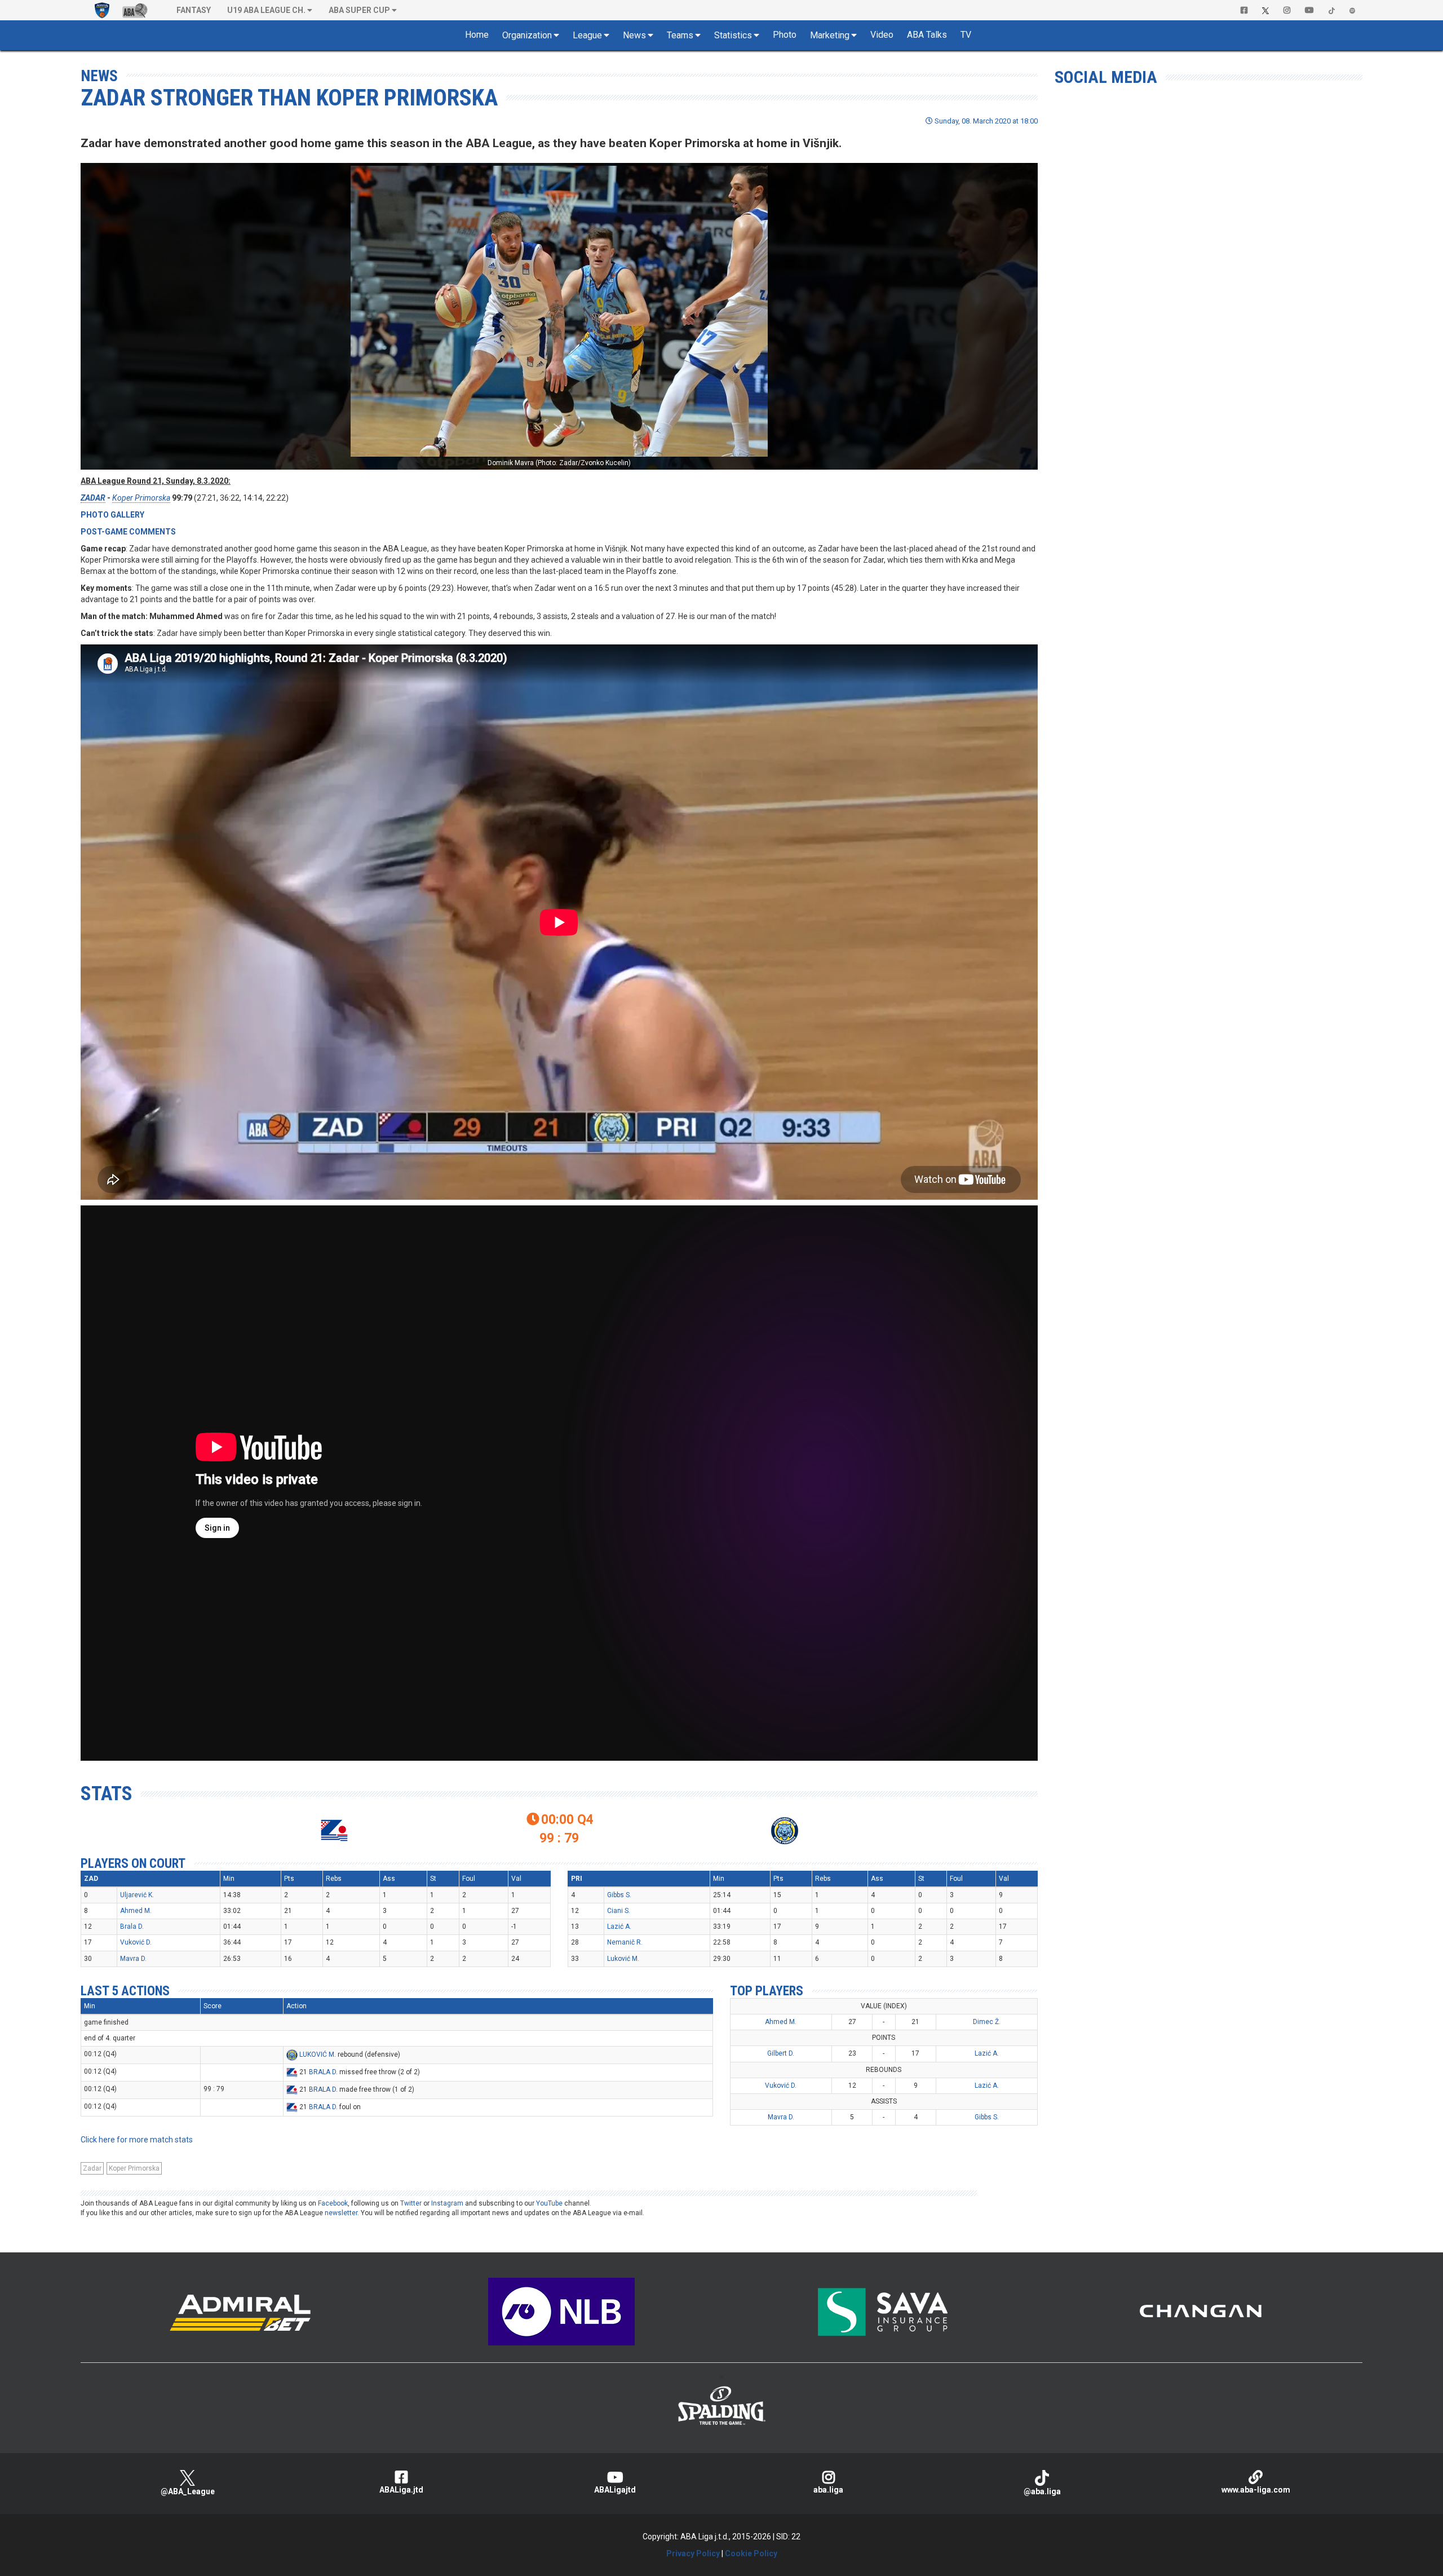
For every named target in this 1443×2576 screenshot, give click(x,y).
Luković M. (623, 1959)
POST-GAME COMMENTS (128, 532)
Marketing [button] (830, 35)
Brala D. (132, 1927)
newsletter (341, 2213)
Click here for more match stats (137, 2140)
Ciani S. (619, 1911)
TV (966, 35)
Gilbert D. (781, 2053)
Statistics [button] (733, 35)
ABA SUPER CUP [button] (359, 10)
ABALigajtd (615, 2490)
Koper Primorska (141, 498)
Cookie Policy (751, 2553)
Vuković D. (136, 1942)
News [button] (634, 35)
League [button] (587, 35)
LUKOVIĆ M (317, 2055)
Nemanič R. (625, 1942)
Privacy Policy (693, 2553)
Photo (785, 35)
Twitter (411, 2203)
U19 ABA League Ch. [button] (266, 10)
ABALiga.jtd (401, 2490)
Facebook (333, 2203)
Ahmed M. (136, 1911)
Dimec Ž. (987, 2022)
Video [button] (882, 35)
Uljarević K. (137, 1895)
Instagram (447, 2203)
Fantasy (194, 10)
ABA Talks (927, 35)
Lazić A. (619, 1927)
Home (477, 35)
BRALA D (322, 2073)
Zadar (92, 2168)
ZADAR (93, 498)
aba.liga (828, 2490)
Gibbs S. (619, 1895)
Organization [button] (527, 35)
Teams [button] (680, 35)
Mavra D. (133, 1959)
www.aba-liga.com (1256, 2490)
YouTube (549, 2203)
